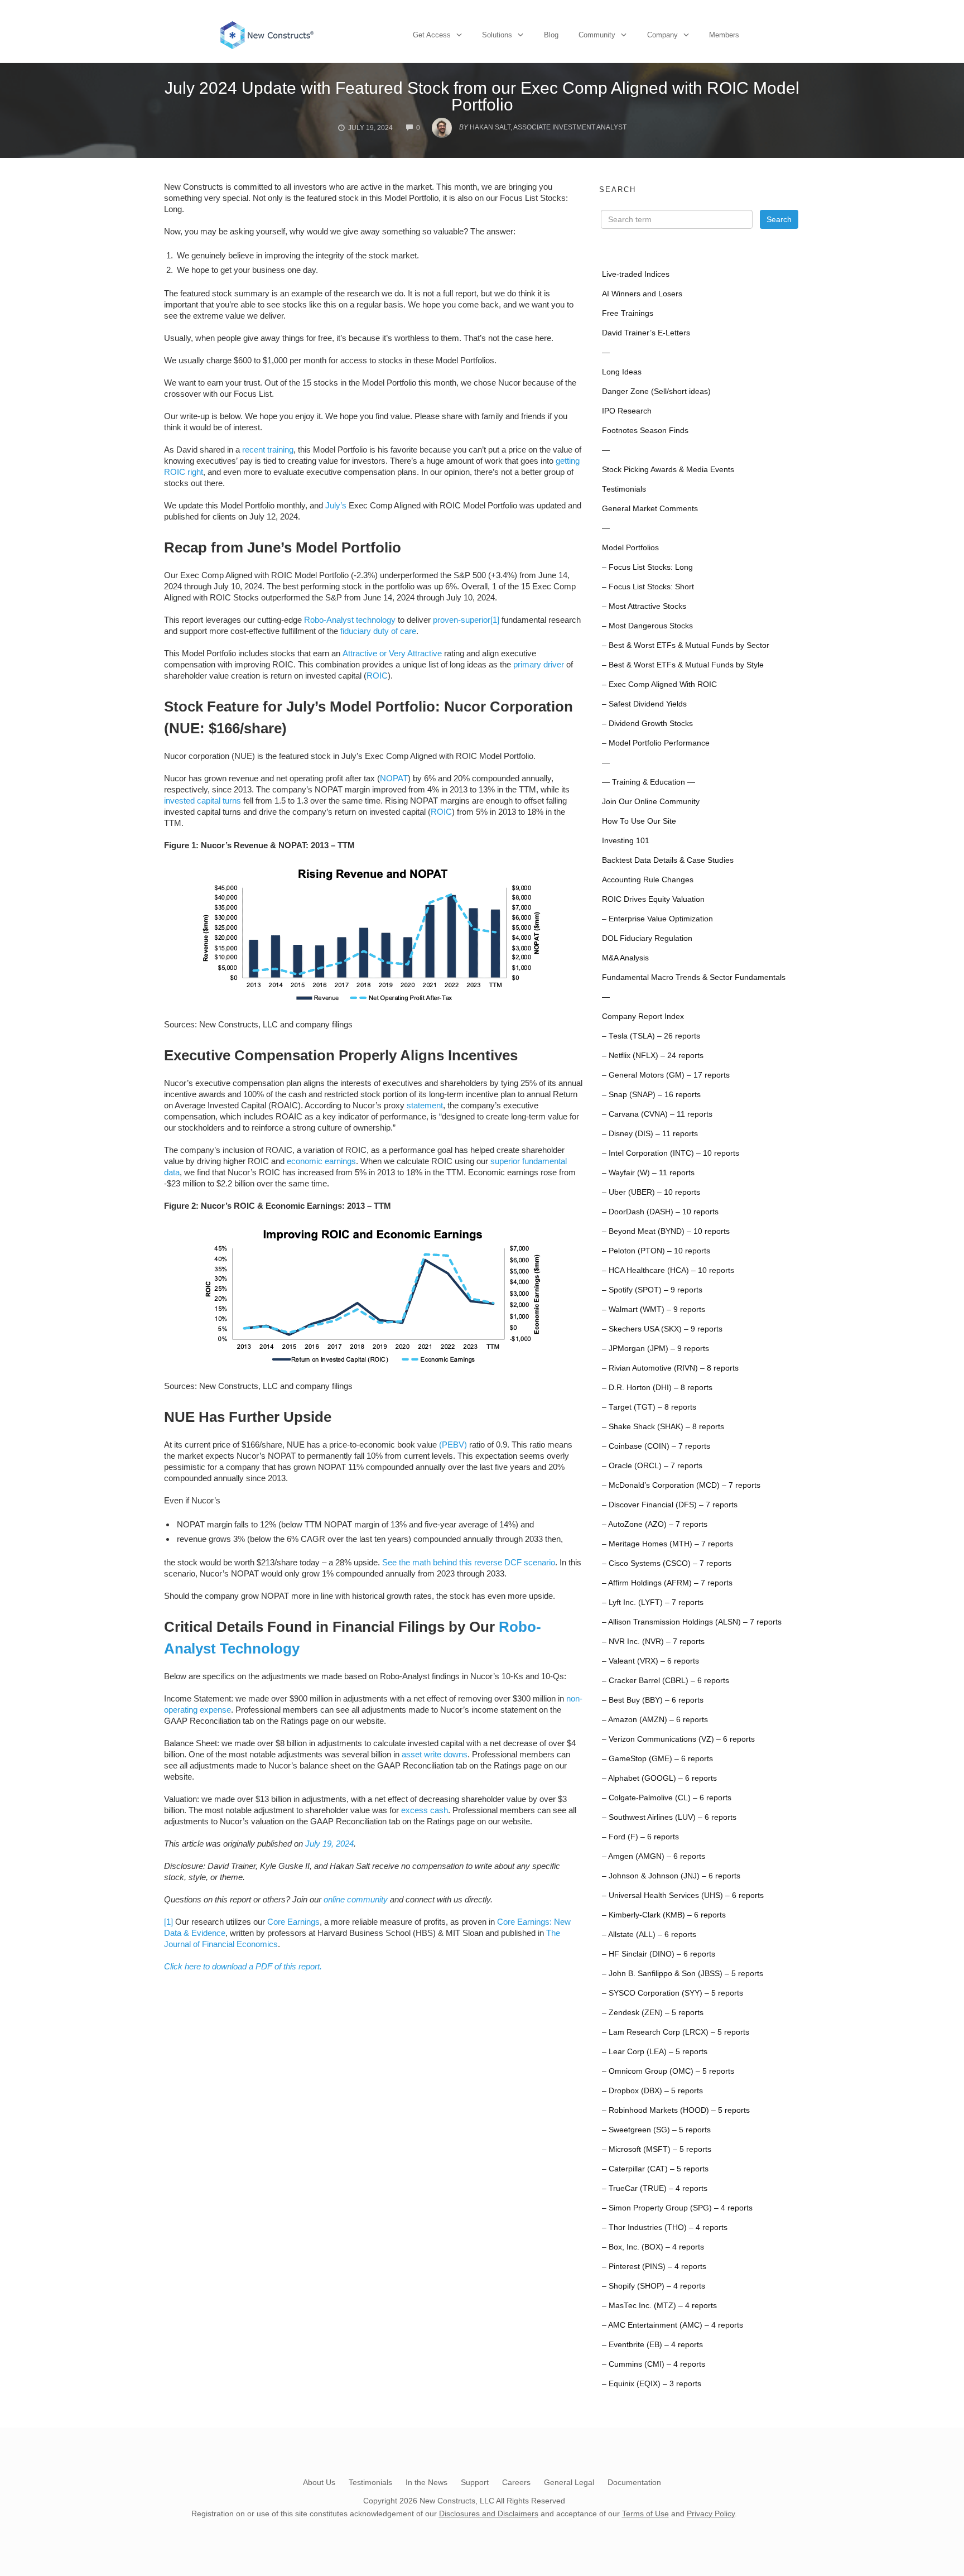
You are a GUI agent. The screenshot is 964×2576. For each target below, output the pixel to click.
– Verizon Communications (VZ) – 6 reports (678, 1739)
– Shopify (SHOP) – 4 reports (654, 2286)
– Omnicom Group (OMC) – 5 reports (668, 2071)
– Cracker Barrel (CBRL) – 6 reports (666, 1681)
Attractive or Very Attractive (392, 653)
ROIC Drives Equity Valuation (653, 899)
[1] (495, 620)
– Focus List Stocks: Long (647, 567)
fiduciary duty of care (378, 631)
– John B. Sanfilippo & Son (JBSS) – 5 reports (683, 1974)
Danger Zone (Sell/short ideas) (656, 391)
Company (662, 35)
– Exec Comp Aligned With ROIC (659, 684)
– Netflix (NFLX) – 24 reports (653, 1056)
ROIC (377, 676)
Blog (551, 35)
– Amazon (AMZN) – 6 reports (655, 1720)
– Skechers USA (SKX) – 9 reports (662, 1329)
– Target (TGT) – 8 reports (649, 1407)
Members (724, 35)
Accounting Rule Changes (648, 880)
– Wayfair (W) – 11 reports (648, 1173)
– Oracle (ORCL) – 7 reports (652, 1466)
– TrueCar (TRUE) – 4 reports (655, 2188)
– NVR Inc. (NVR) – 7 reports (653, 1642)
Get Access (432, 35)
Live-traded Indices (636, 274)
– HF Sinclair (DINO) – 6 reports (659, 1954)
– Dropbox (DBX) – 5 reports (652, 2091)
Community (597, 35)
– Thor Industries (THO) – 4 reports (665, 2227)
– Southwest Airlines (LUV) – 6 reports (669, 1817)
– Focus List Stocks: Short (648, 587)
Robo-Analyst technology (350, 620)
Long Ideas (622, 372)
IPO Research (627, 411)
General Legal (569, 2482)
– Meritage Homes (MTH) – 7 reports (667, 1544)
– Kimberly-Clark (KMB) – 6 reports (664, 1915)
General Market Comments (650, 509)
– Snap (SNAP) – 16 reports (651, 1095)
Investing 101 (626, 841)
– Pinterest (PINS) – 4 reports (654, 2267)
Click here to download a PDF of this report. (243, 1966)
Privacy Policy (711, 2513)
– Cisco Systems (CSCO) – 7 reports (667, 1563)
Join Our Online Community (651, 802)
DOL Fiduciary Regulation (647, 938)
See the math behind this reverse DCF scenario (469, 1562)
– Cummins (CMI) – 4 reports (654, 2364)
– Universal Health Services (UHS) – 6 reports (683, 1895)
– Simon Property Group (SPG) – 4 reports (677, 2208)
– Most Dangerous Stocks (647, 626)
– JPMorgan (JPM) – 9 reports (655, 1349)
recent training (268, 450)
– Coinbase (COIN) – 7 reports (656, 1446)
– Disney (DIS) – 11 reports (650, 1134)
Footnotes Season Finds (645, 431)
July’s (336, 505)
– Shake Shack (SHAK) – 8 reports (663, 1427)
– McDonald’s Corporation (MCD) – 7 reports (681, 1485)
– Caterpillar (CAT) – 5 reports (655, 2169)
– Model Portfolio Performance (656, 743)
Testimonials (624, 489)
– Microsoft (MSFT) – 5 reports (657, 2149)
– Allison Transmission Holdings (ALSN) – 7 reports (692, 1622)
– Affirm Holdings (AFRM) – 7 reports (667, 1583)
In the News (426, 2482)
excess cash (425, 1810)
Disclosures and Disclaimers (489, 2513)
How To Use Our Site (639, 821)
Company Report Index (643, 1017)
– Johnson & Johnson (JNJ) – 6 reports (671, 1876)
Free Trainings (628, 313)
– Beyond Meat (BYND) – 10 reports (666, 1231)
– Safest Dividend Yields (644, 704)
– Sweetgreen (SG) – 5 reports (656, 2130)
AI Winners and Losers (642, 294)
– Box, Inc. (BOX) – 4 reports (653, 2247)
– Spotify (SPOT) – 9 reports (652, 1290)
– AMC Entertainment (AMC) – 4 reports (673, 2325)
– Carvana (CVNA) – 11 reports (657, 1114)
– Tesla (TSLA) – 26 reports (651, 1036)
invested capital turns (203, 801)
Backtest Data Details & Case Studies (668, 860)
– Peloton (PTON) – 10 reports (656, 1251)
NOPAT (394, 778)
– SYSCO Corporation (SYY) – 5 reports (673, 1993)
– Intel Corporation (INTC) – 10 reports (671, 1153)
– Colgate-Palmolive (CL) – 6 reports (667, 1798)
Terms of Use (645, 2513)
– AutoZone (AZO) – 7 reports (655, 1524)
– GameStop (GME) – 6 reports (657, 1759)
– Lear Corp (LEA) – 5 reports (655, 2052)
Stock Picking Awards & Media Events (668, 470)
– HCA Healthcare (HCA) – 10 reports (668, 1270)
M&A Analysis (625, 958)
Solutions (497, 35)
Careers (516, 2482)
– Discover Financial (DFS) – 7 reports (670, 1505)
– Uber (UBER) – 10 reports (651, 1192)
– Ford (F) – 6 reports (640, 1837)
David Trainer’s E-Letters (646, 333)
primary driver (539, 664)
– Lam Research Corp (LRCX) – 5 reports (676, 2032)
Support (475, 2482)
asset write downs (435, 1754)
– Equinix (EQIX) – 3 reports (652, 2384)
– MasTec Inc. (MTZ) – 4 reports (659, 2306)
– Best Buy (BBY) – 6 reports (653, 1700)
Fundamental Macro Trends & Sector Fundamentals (694, 977)
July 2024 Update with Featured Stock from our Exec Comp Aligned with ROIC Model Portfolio (482, 96)
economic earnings (321, 1161)
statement (425, 1105)
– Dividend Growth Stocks (647, 724)
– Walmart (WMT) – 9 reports (654, 1309)
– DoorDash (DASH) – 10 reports (660, 1212)
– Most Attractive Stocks (644, 606)
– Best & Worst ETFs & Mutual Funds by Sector (686, 645)
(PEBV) (453, 1445)
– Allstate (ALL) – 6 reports (649, 1935)
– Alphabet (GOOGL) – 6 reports (659, 1778)
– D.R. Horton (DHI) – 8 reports (657, 1388)
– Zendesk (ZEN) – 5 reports (653, 2013)
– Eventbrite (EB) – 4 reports (652, 2345)
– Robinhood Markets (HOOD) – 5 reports (676, 2110)
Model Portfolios (630, 548)
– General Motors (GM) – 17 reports (666, 1075)
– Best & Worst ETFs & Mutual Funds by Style (683, 665)
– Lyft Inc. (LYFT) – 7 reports (653, 1602)
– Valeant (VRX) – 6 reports (650, 1661)
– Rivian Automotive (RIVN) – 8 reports (670, 1368)
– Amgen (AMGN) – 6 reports (654, 1856)
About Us (319, 2482)
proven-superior (462, 620)
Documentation (634, 2482)
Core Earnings (293, 1922)
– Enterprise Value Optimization (657, 919)
